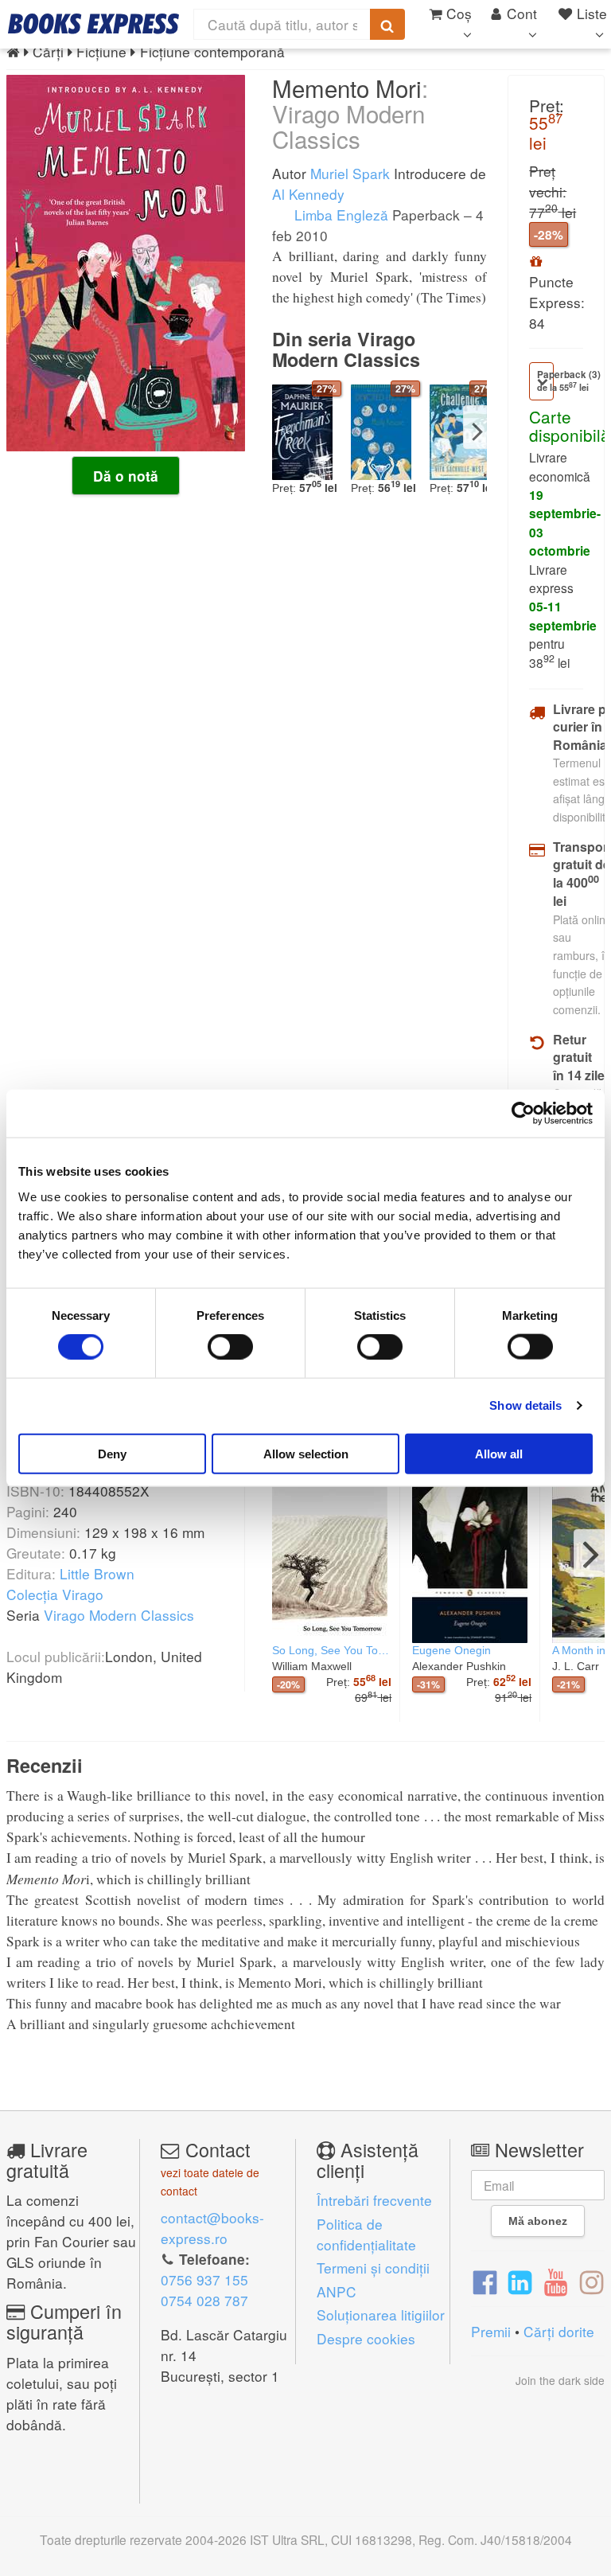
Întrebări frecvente (374, 2200)
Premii (491, 2331)
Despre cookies (366, 2338)
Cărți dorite (559, 2331)
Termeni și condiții (373, 2268)
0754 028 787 (204, 2300)
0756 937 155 (204, 2279)
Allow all (499, 1453)
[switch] (230, 1347)
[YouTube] (556, 2281)
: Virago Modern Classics (350, 113)
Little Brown (97, 1573)
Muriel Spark (350, 173)
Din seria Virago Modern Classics (346, 349)
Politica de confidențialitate (366, 2234)
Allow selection (306, 1453)
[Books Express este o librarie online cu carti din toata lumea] (93, 24)
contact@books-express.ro (212, 2228)
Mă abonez (538, 2221)
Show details (525, 1405)
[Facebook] (485, 2281)
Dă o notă (126, 476)
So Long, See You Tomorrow (332, 1650)
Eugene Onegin (451, 1650)
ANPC (337, 2291)
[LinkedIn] (520, 2281)
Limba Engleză (339, 215)
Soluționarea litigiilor (381, 2314)
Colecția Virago (55, 1594)
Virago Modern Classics (119, 1615)
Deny (112, 1453)
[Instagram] (592, 2281)
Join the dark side (560, 2380)
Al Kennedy (308, 194)
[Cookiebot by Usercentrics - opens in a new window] (523, 1114)
